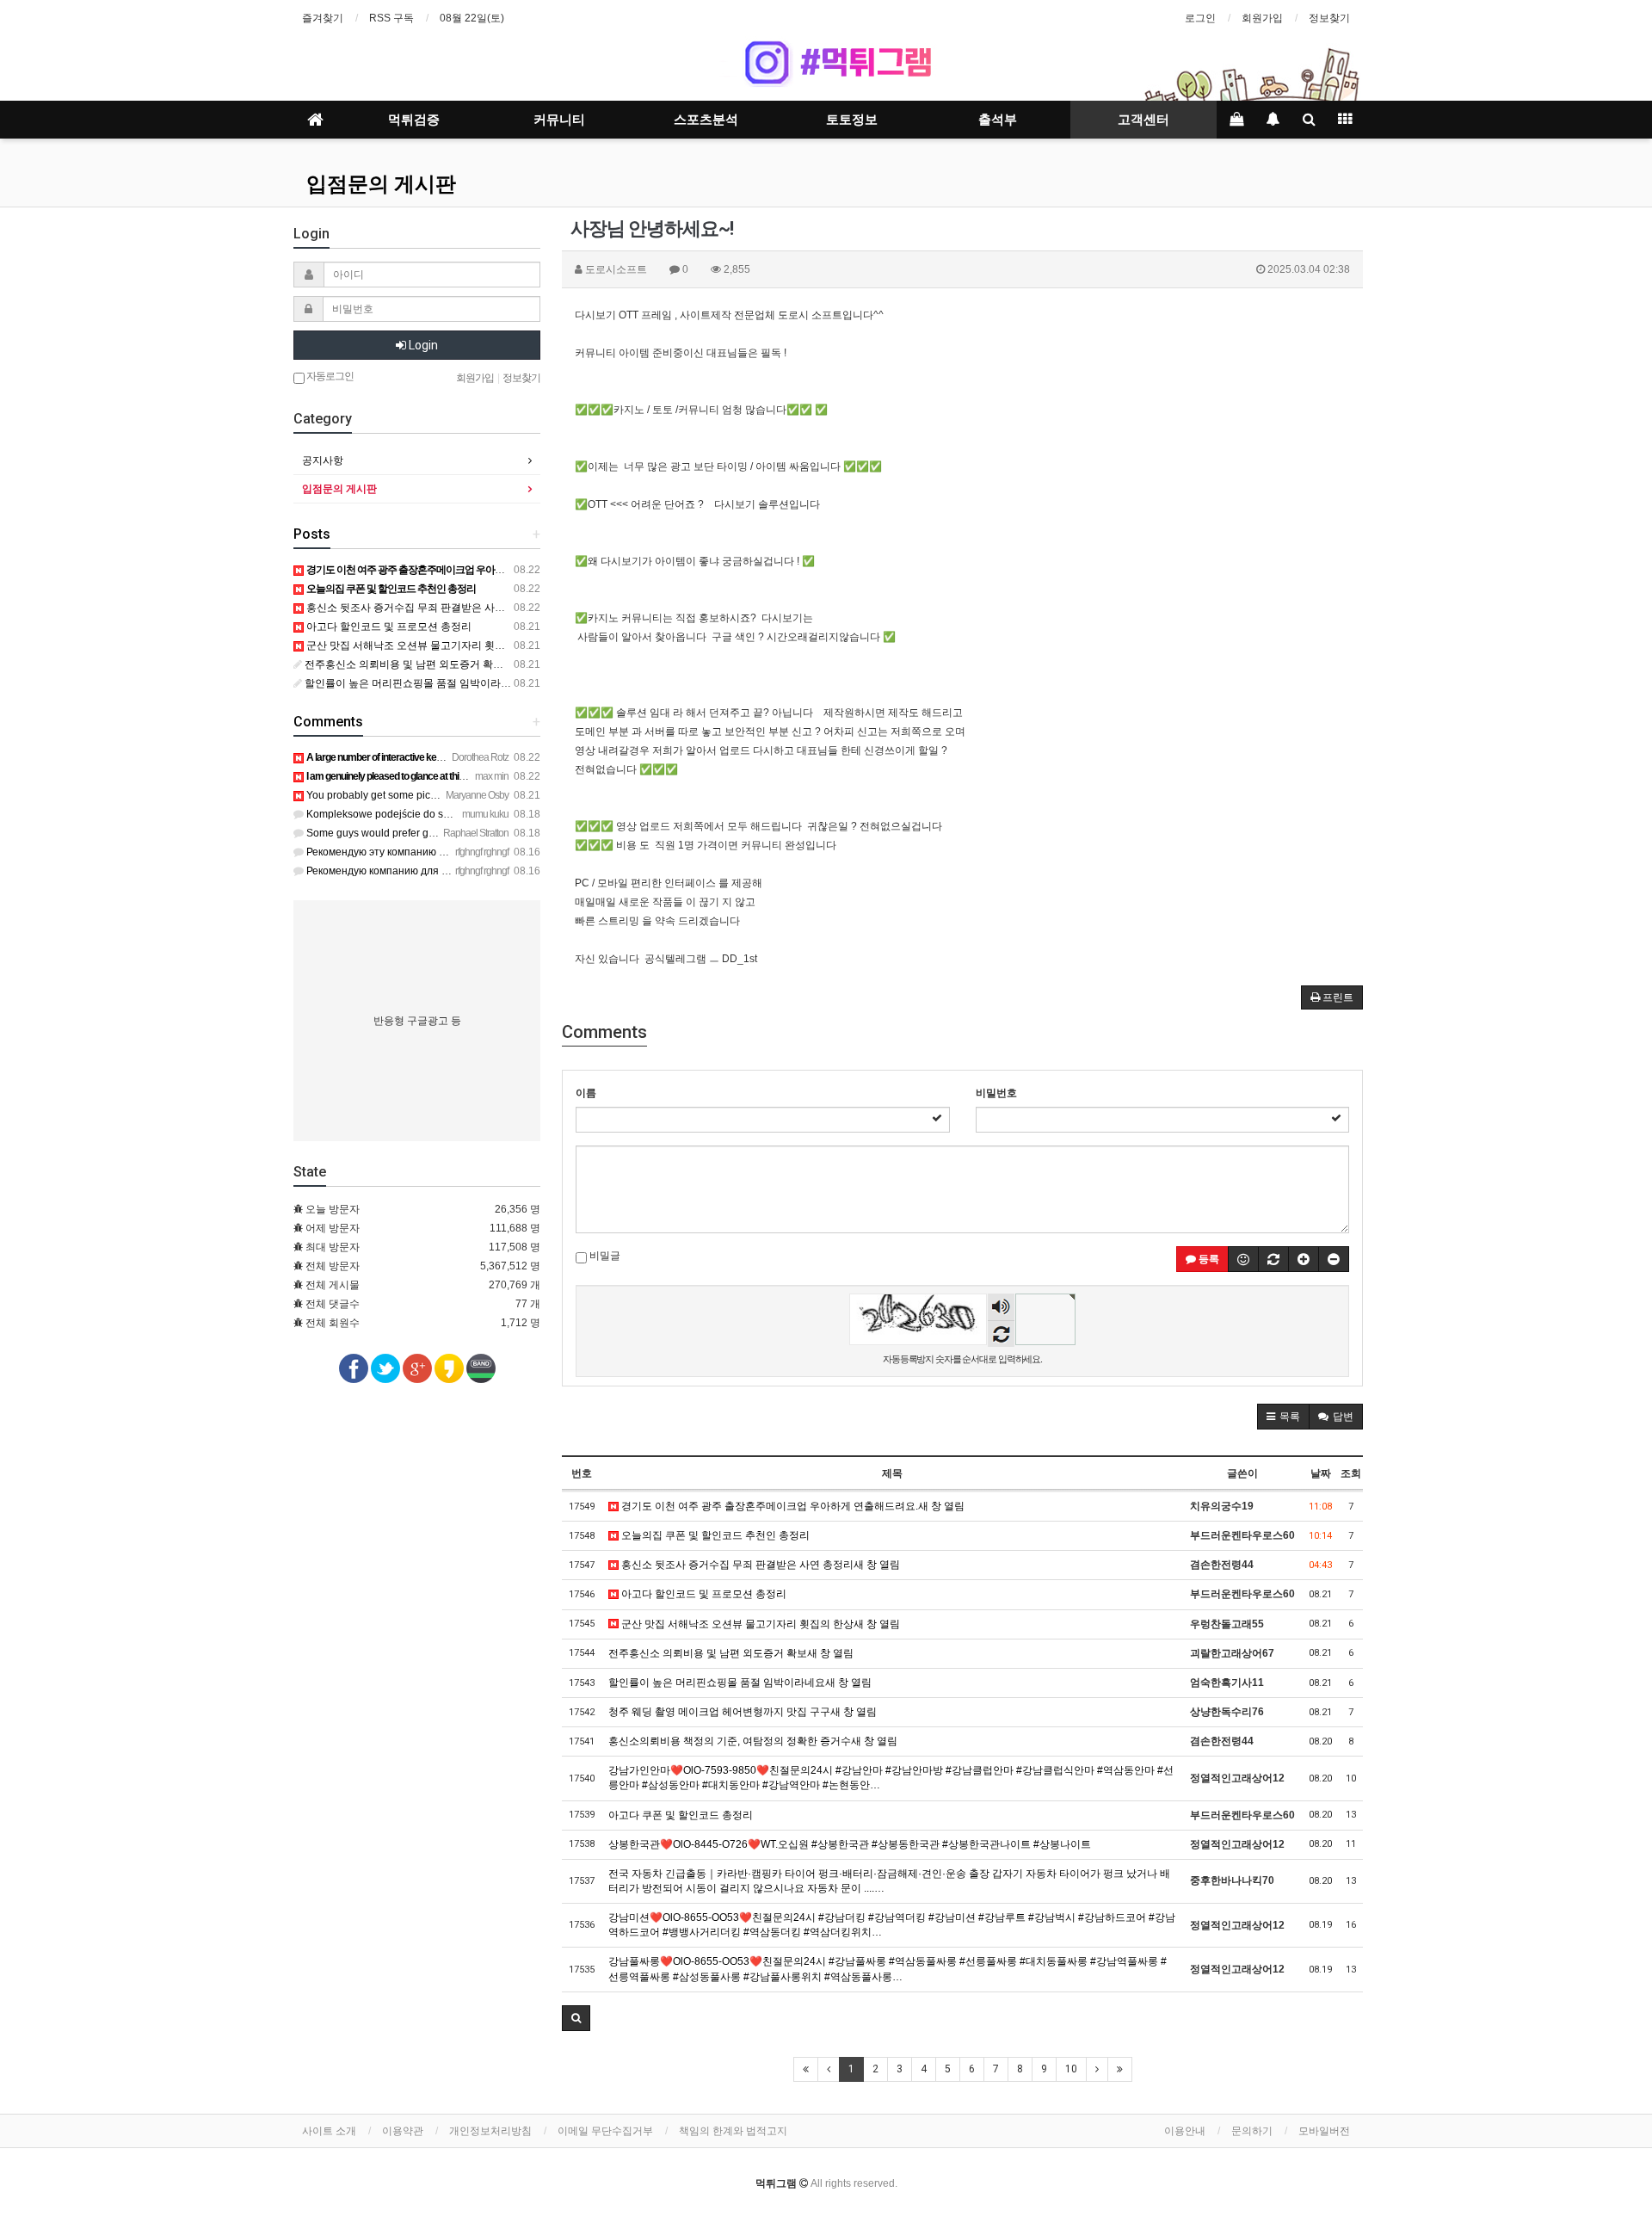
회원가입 (1262, 18)
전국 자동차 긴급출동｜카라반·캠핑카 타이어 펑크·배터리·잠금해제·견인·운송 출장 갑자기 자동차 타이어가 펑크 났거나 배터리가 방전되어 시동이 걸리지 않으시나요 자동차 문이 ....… (889, 1881)
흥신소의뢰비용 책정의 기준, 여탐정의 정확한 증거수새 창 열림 (753, 1741)
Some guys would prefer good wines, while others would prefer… (457, 833)
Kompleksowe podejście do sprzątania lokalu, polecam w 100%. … (462, 814)
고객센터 (1143, 120)
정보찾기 (1329, 18)
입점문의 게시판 (381, 184)
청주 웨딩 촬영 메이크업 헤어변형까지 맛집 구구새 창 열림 (743, 1712)
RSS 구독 (391, 18)
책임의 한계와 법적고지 (733, 2131)
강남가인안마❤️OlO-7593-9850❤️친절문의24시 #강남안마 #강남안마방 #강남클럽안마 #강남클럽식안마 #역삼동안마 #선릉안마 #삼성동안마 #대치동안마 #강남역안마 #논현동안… (891, 1778)
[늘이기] (1304, 1259)
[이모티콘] (1243, 1259)
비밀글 (604, 1256)
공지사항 (323, 460)
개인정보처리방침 (490, 2131)
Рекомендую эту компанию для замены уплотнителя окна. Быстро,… (474, 852)
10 (1071, 2069)
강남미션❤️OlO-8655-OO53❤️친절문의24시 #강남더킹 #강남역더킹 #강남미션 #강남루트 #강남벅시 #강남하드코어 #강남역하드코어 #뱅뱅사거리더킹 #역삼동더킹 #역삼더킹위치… (892, 1925)
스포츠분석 (706, 120)
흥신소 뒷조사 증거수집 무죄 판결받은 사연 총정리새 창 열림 (759, 1565)
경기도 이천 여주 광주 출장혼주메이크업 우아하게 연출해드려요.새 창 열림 (792, 1506)
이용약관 (403, 2131)
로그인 (1200, 18)
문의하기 (1252, 2131)
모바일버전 (1324, 2131)
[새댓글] (1273, 1259)
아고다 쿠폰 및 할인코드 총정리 (681, 1815)
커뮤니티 (559, 120)
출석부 (998, 120)
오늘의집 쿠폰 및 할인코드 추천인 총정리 (714, 1535)
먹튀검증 (414, 120)
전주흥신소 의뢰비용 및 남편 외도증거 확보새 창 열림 (731, 1653)
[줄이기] (1334, 1259)
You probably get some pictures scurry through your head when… (458, 795)
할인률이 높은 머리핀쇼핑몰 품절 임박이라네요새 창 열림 (740, 1683)
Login (422, 345)
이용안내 (1185, 2131)
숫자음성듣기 (1002, 1309)
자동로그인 (329, 376)
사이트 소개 (329, 2131)
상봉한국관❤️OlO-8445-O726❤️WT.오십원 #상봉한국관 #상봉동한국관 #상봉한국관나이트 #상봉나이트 (850, 1844)
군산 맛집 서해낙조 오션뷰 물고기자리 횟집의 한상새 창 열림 (759, 1624)
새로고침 (1001, 1334)
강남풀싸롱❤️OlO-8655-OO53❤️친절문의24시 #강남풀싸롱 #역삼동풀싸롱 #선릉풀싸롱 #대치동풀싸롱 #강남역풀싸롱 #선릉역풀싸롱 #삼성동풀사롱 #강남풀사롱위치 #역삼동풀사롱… (888, 1969)
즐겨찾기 (323, 18)
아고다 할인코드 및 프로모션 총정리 (703, 1594)
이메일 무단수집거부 (605, 2131)
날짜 (1321, 1473)
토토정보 (852, 120)
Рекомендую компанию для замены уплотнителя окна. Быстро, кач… (474, 871)
